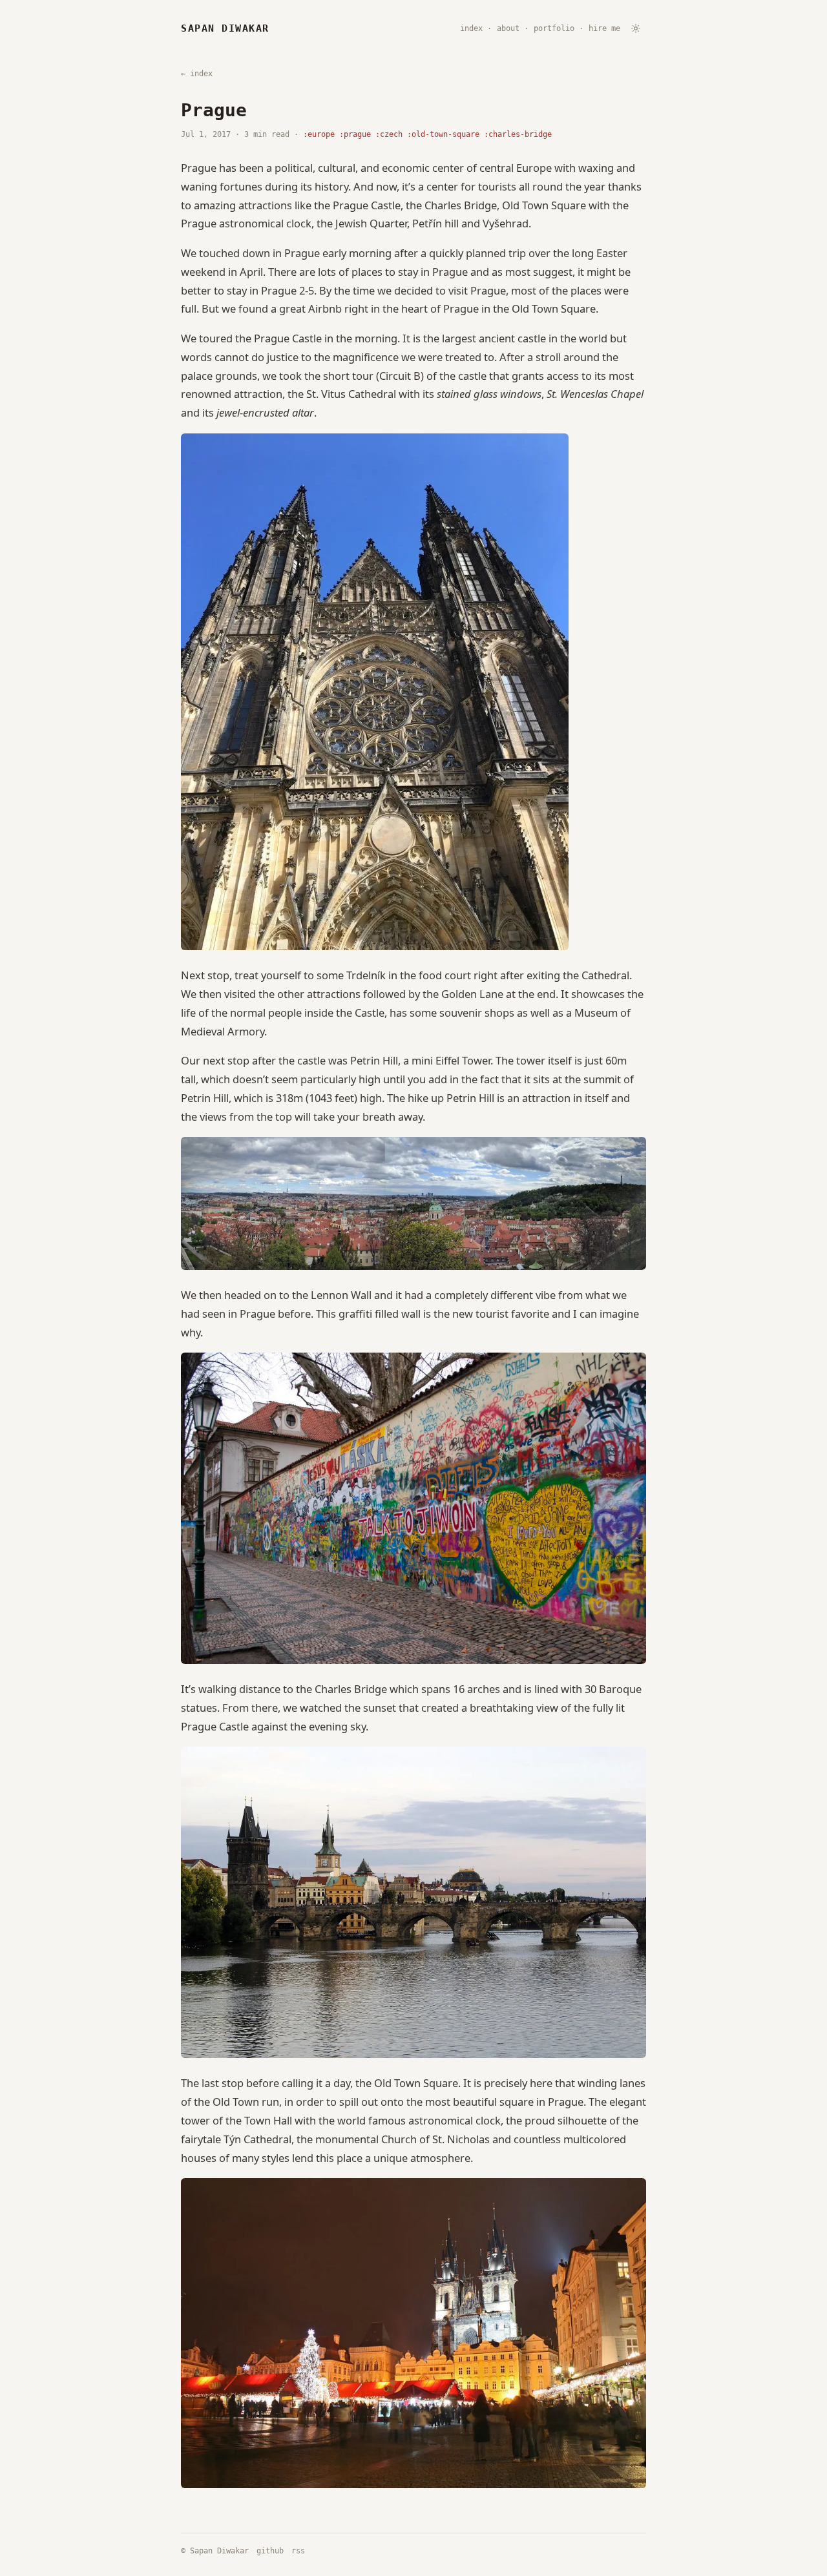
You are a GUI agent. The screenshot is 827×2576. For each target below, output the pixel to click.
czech (391, 134)
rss (298, 2551)
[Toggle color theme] (636, 28)
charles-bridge (520, 134)
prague (357, 134)
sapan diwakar (225, 29)
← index (197, 74)
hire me (604, 28)
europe (321, 134)
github (270, 2551)
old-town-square (445, 134)
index (471, 28)
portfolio (554, 28)
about (508, 28)
